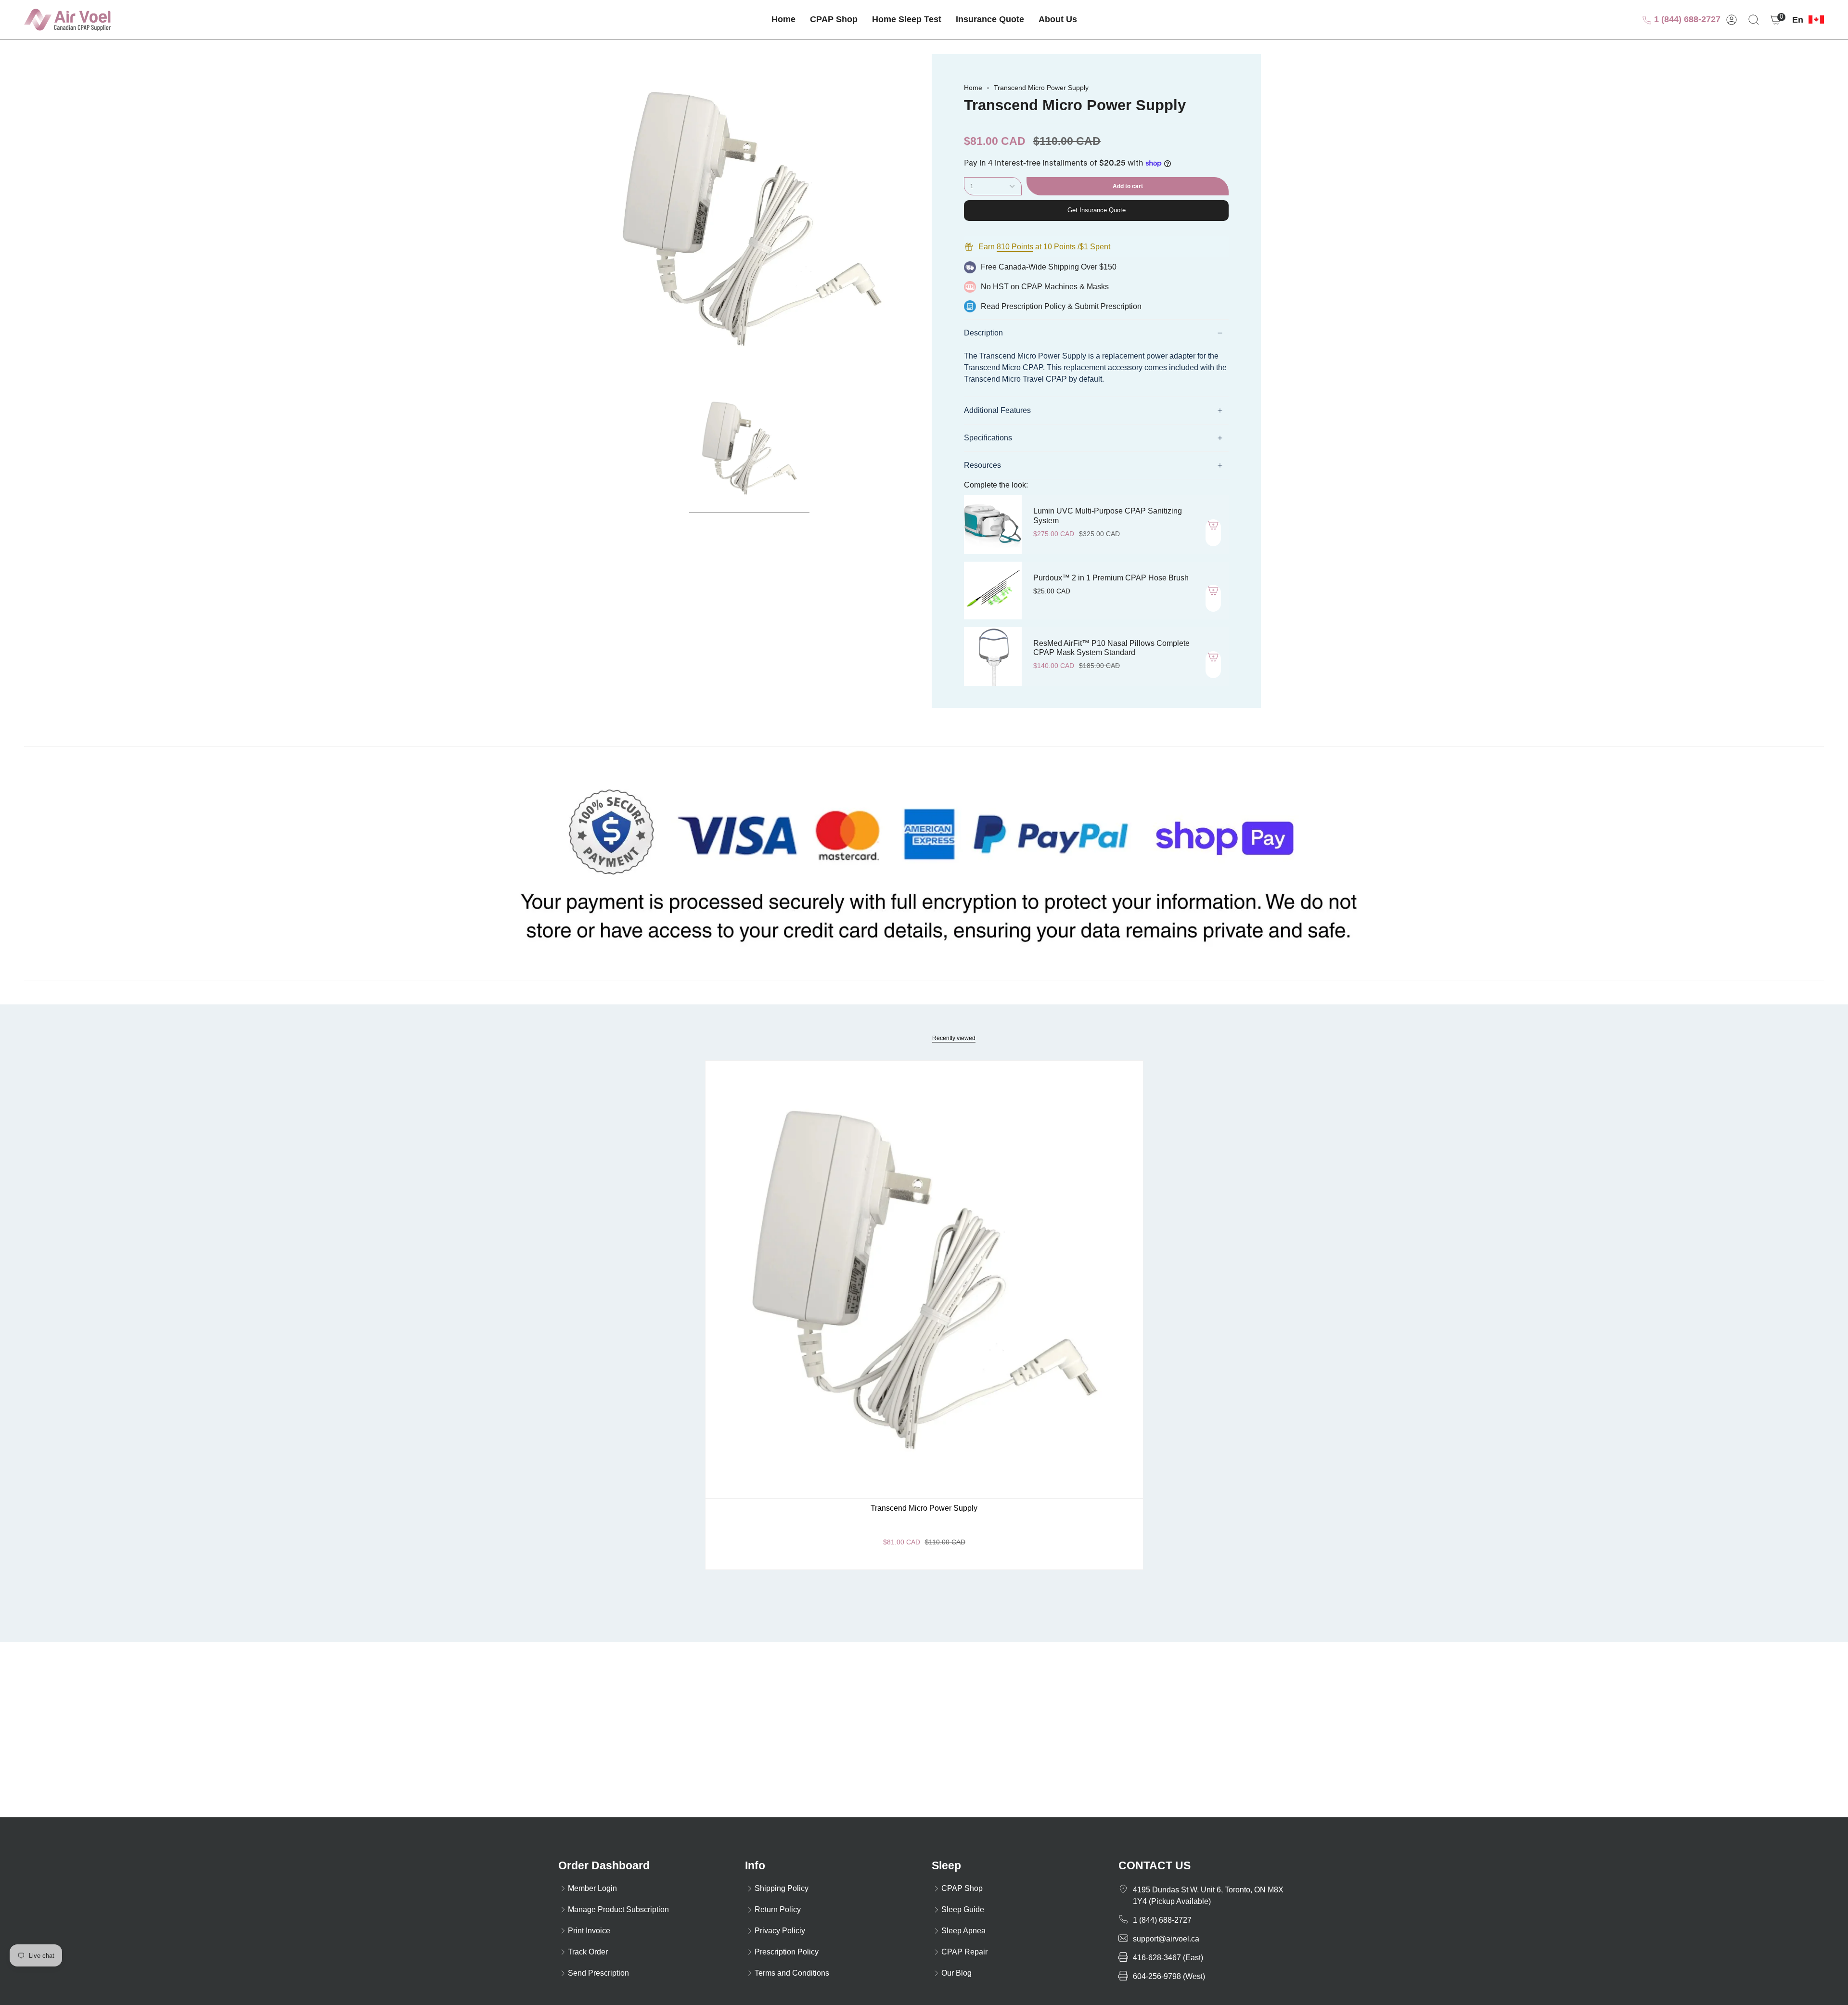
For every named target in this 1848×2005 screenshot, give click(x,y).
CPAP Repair (964, 1952)
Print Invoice (589, 1931)
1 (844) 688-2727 (1686, 19)
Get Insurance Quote (1097, 210)
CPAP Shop (962, 1888)
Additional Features (997, 410)
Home (973, 88)
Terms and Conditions (792, 1973)
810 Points (1015, 247)
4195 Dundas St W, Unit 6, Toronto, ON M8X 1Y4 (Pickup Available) (1208, 1896)
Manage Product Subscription (618, 1909)
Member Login (592, 1888)
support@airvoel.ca (1166, 1939)
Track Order (588, 1952)
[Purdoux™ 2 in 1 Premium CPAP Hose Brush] (993, 591)
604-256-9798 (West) (1169, 1976)
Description (983, 333)
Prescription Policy (1033, 306)
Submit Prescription (1108, 306)
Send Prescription (598, 1973)
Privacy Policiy (780, 1931)
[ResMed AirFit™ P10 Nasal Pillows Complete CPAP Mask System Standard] (993, 656)
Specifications (988, 438)
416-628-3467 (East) (1168, 1958)
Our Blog (956, 1973)
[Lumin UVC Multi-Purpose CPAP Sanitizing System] (993, 524)
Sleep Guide (963, 1909)
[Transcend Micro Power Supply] (924, 1279)
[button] (834, 20)
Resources (982, 465)
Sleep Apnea (963, 1931)
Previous (587, 218)
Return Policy (778, 1909)
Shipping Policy (782, 1888)
